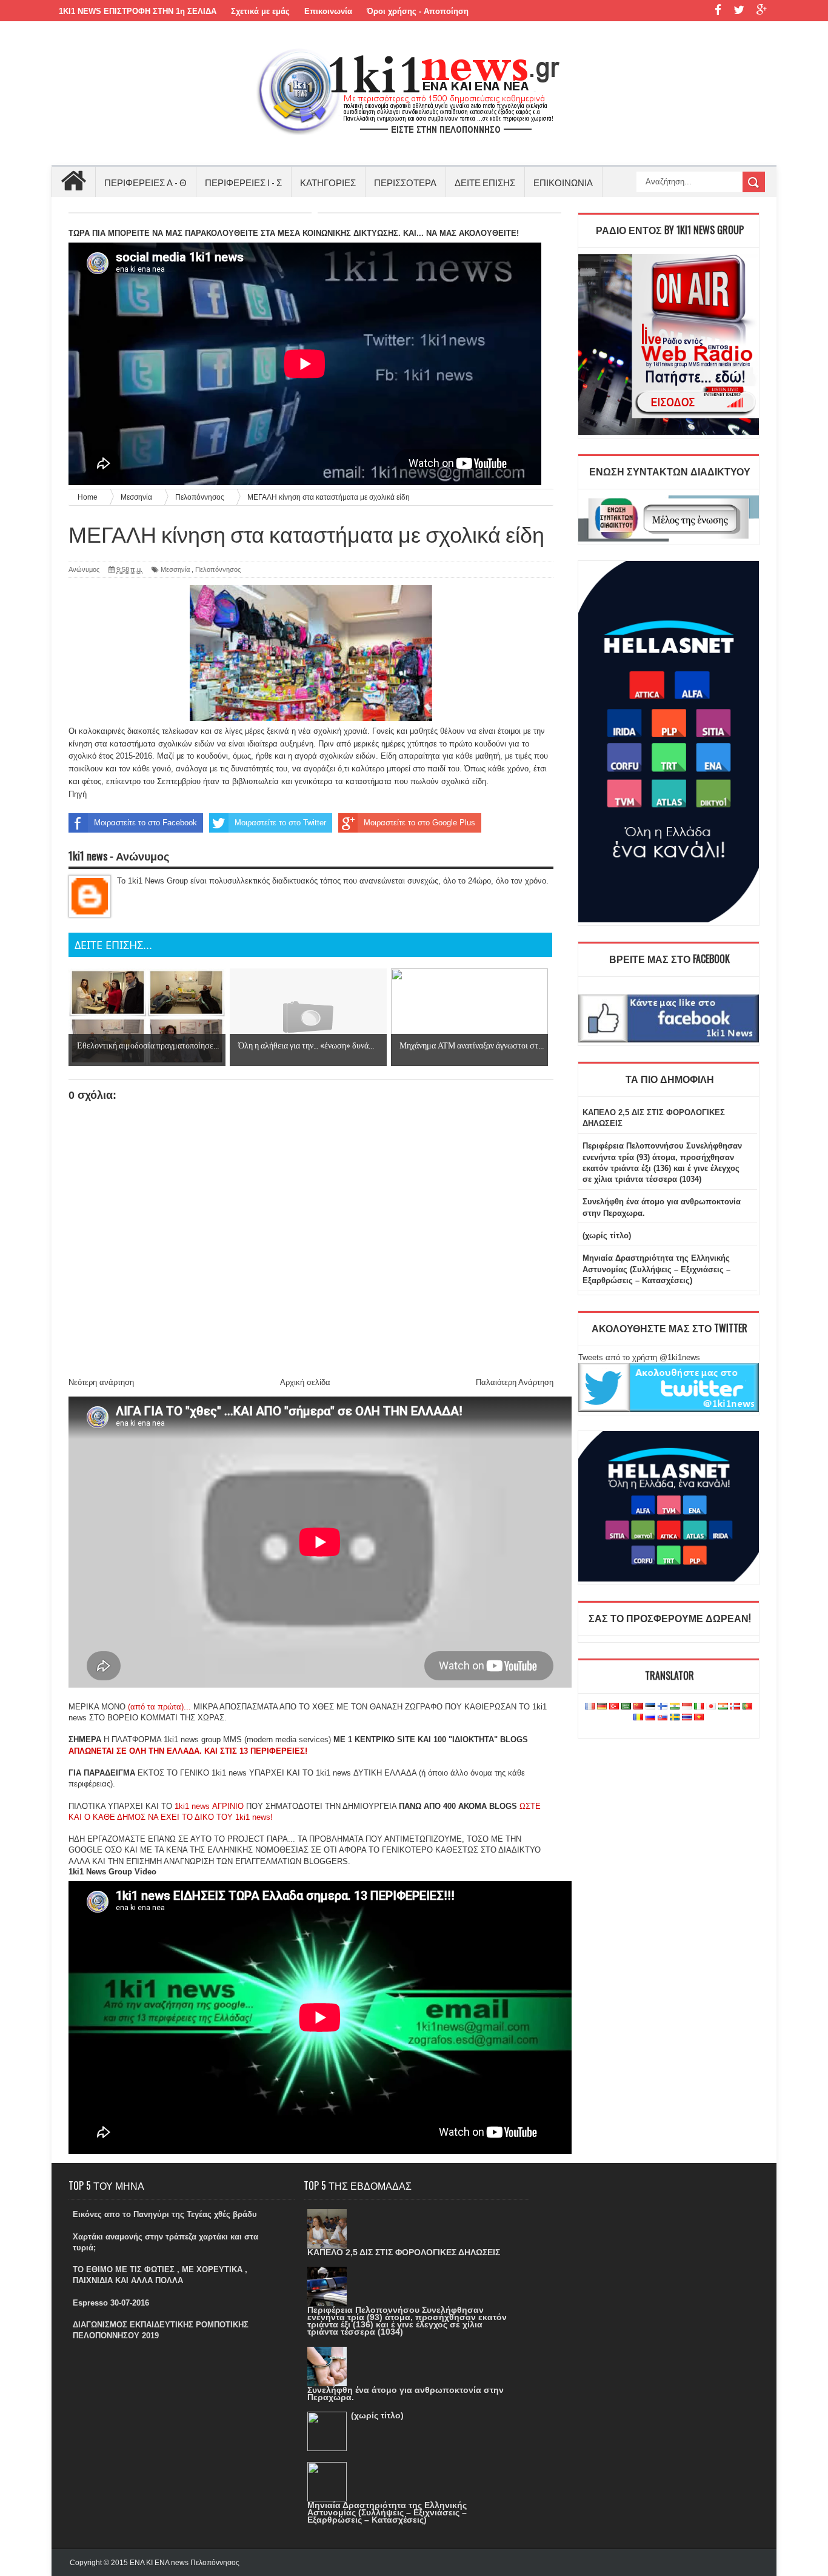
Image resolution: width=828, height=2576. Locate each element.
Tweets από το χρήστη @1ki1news (639, 1357)
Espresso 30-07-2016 (111, 2303)
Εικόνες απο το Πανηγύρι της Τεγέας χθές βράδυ (165, 2214)
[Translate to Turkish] (614, 1707)
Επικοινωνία (328, 11)
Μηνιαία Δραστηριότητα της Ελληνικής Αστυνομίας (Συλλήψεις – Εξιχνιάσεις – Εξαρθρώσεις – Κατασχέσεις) (656, 1269)
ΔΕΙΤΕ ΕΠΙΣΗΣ (485, 182)
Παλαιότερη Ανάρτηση (515, 1382)
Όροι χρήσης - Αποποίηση (418, 11)
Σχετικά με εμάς (260, 11)
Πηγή (78, 794)
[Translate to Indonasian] (687, 1707)
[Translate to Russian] (650, 1718)
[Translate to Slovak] (663, 1718)
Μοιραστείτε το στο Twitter (280, 823)
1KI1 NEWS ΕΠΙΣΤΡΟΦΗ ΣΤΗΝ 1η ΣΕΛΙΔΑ (138, 11)
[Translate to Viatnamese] (699, 1718)
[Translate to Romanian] (638, 1718)
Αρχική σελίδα (305, 1382)
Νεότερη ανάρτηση (101, 1382)
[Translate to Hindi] (675, 1707)
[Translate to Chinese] (638, 1707)
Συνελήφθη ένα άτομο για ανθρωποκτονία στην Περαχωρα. (406, 2393)
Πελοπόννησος (218, 569)
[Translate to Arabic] (626, 1707)
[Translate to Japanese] (711, 1707)
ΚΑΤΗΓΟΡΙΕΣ (328, 182)
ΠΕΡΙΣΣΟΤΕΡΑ (405, 182)
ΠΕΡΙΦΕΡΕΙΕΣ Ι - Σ (243, 182)
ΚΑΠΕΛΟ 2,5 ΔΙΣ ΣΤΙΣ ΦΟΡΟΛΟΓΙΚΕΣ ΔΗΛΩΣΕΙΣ (404, 2252)
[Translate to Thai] (687, 1718)
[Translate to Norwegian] (735, 1707)
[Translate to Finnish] (663, 1707)
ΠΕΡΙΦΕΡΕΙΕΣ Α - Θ (145, 182)
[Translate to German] (602, 1707)
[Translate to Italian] (699, 1707)
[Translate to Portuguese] (747, 1707)
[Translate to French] (590, 1707)
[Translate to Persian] (723, 1707)
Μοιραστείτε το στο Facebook (145, 823)
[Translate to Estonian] (650, 1707)
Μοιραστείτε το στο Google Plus (419, 823)
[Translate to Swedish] (675, 1718)
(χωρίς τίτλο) (607, 1236)
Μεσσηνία (175, 569)
